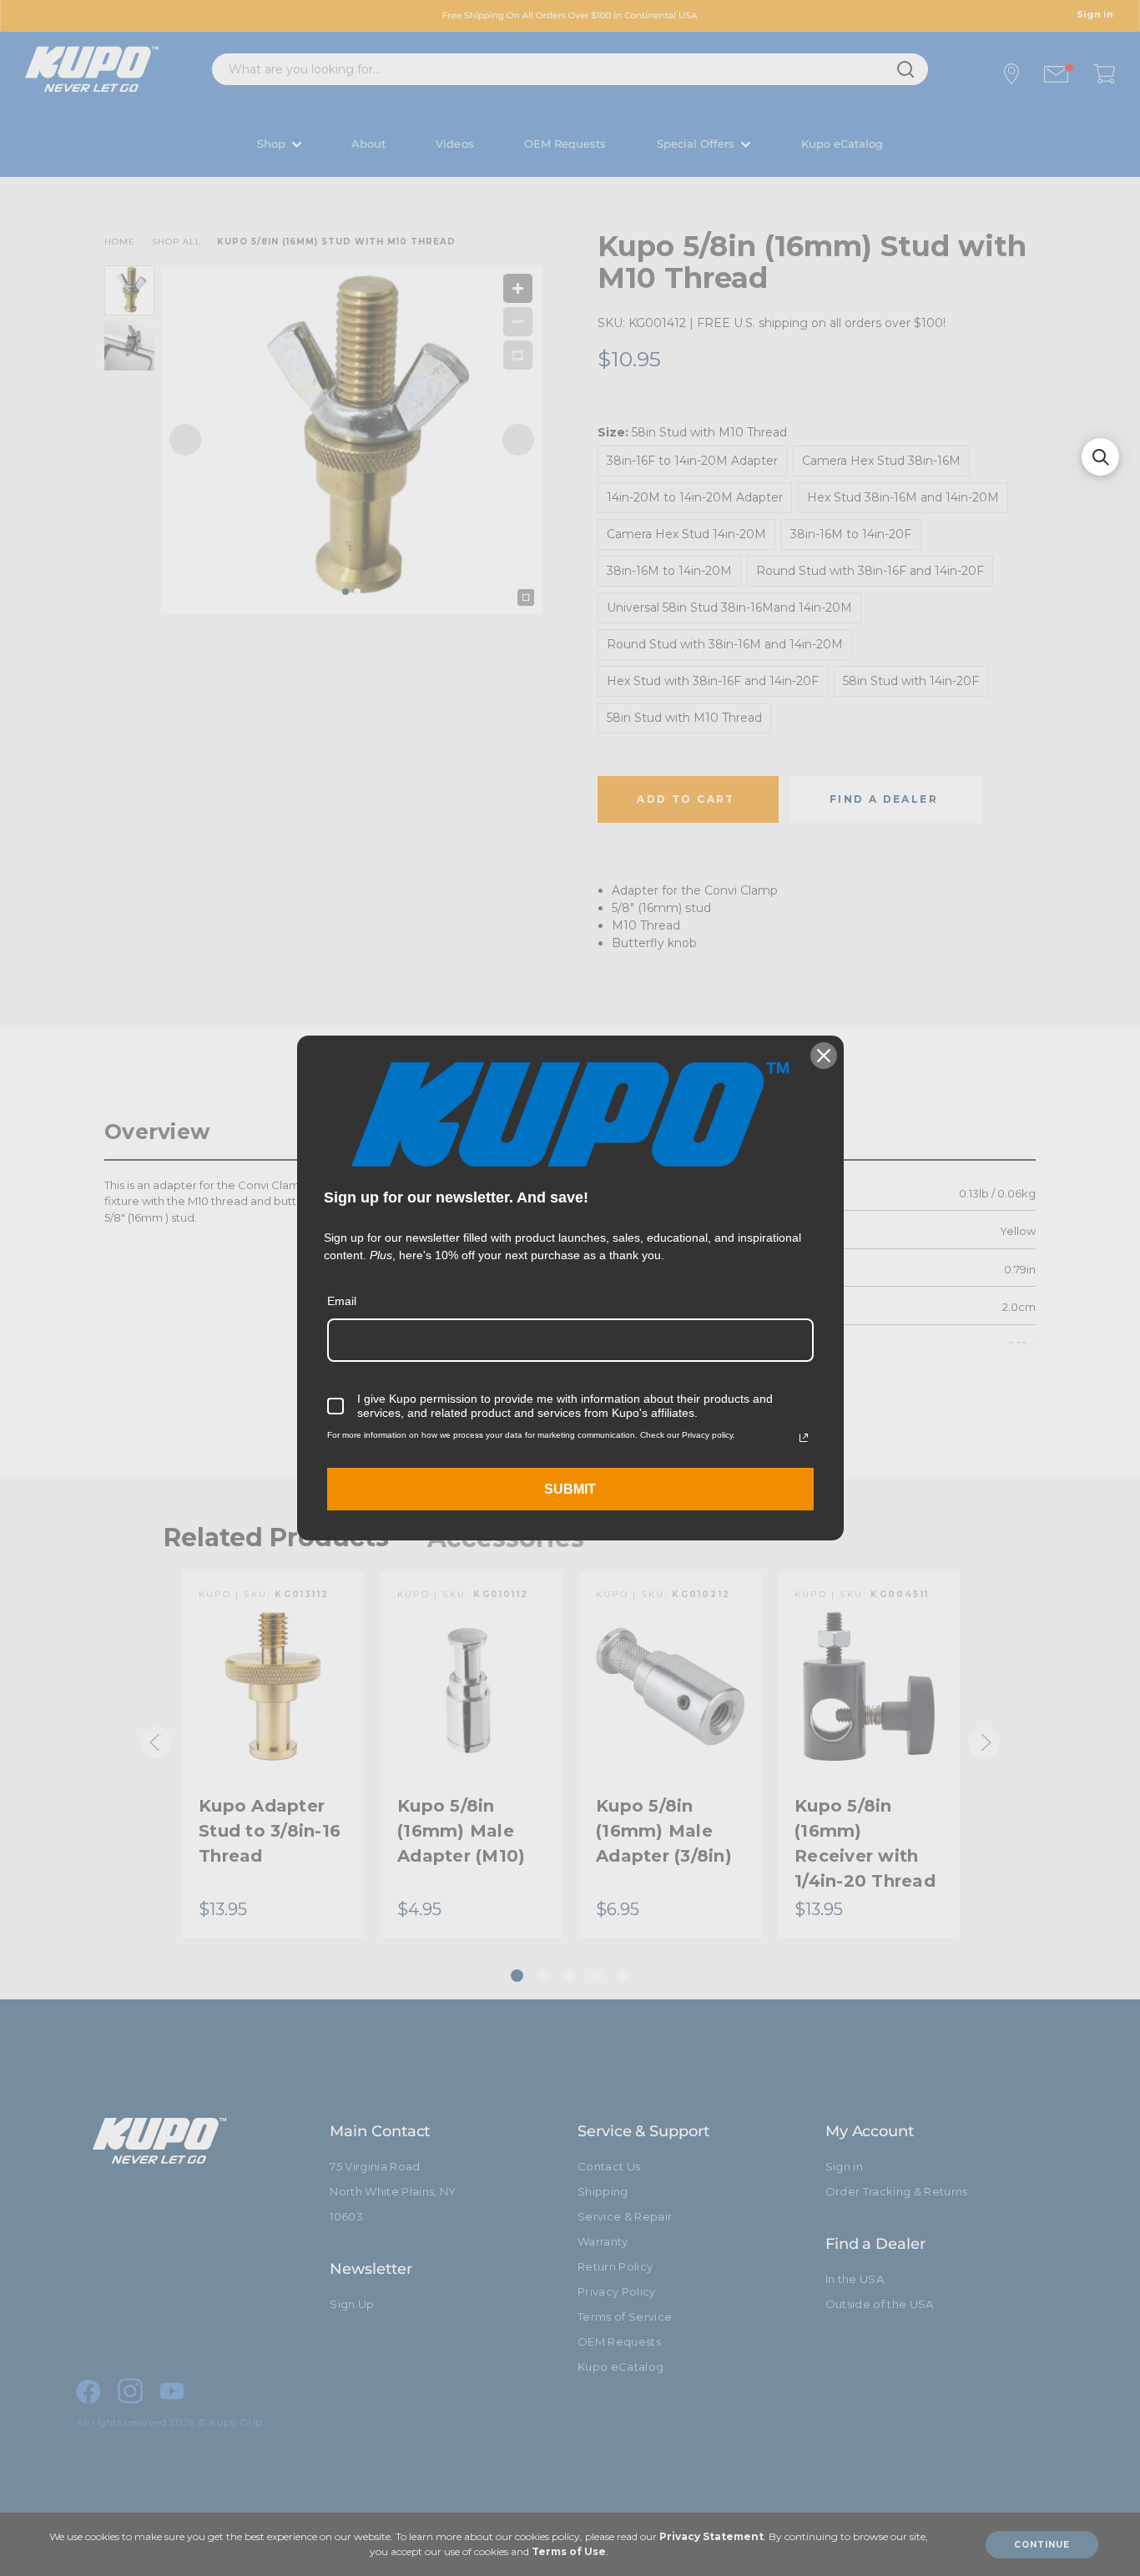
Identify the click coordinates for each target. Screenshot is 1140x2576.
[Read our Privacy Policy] (804, 1438)
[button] (1100, 457)
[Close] (824, 1056)
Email (342, 1301)
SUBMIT (570, 1489)
